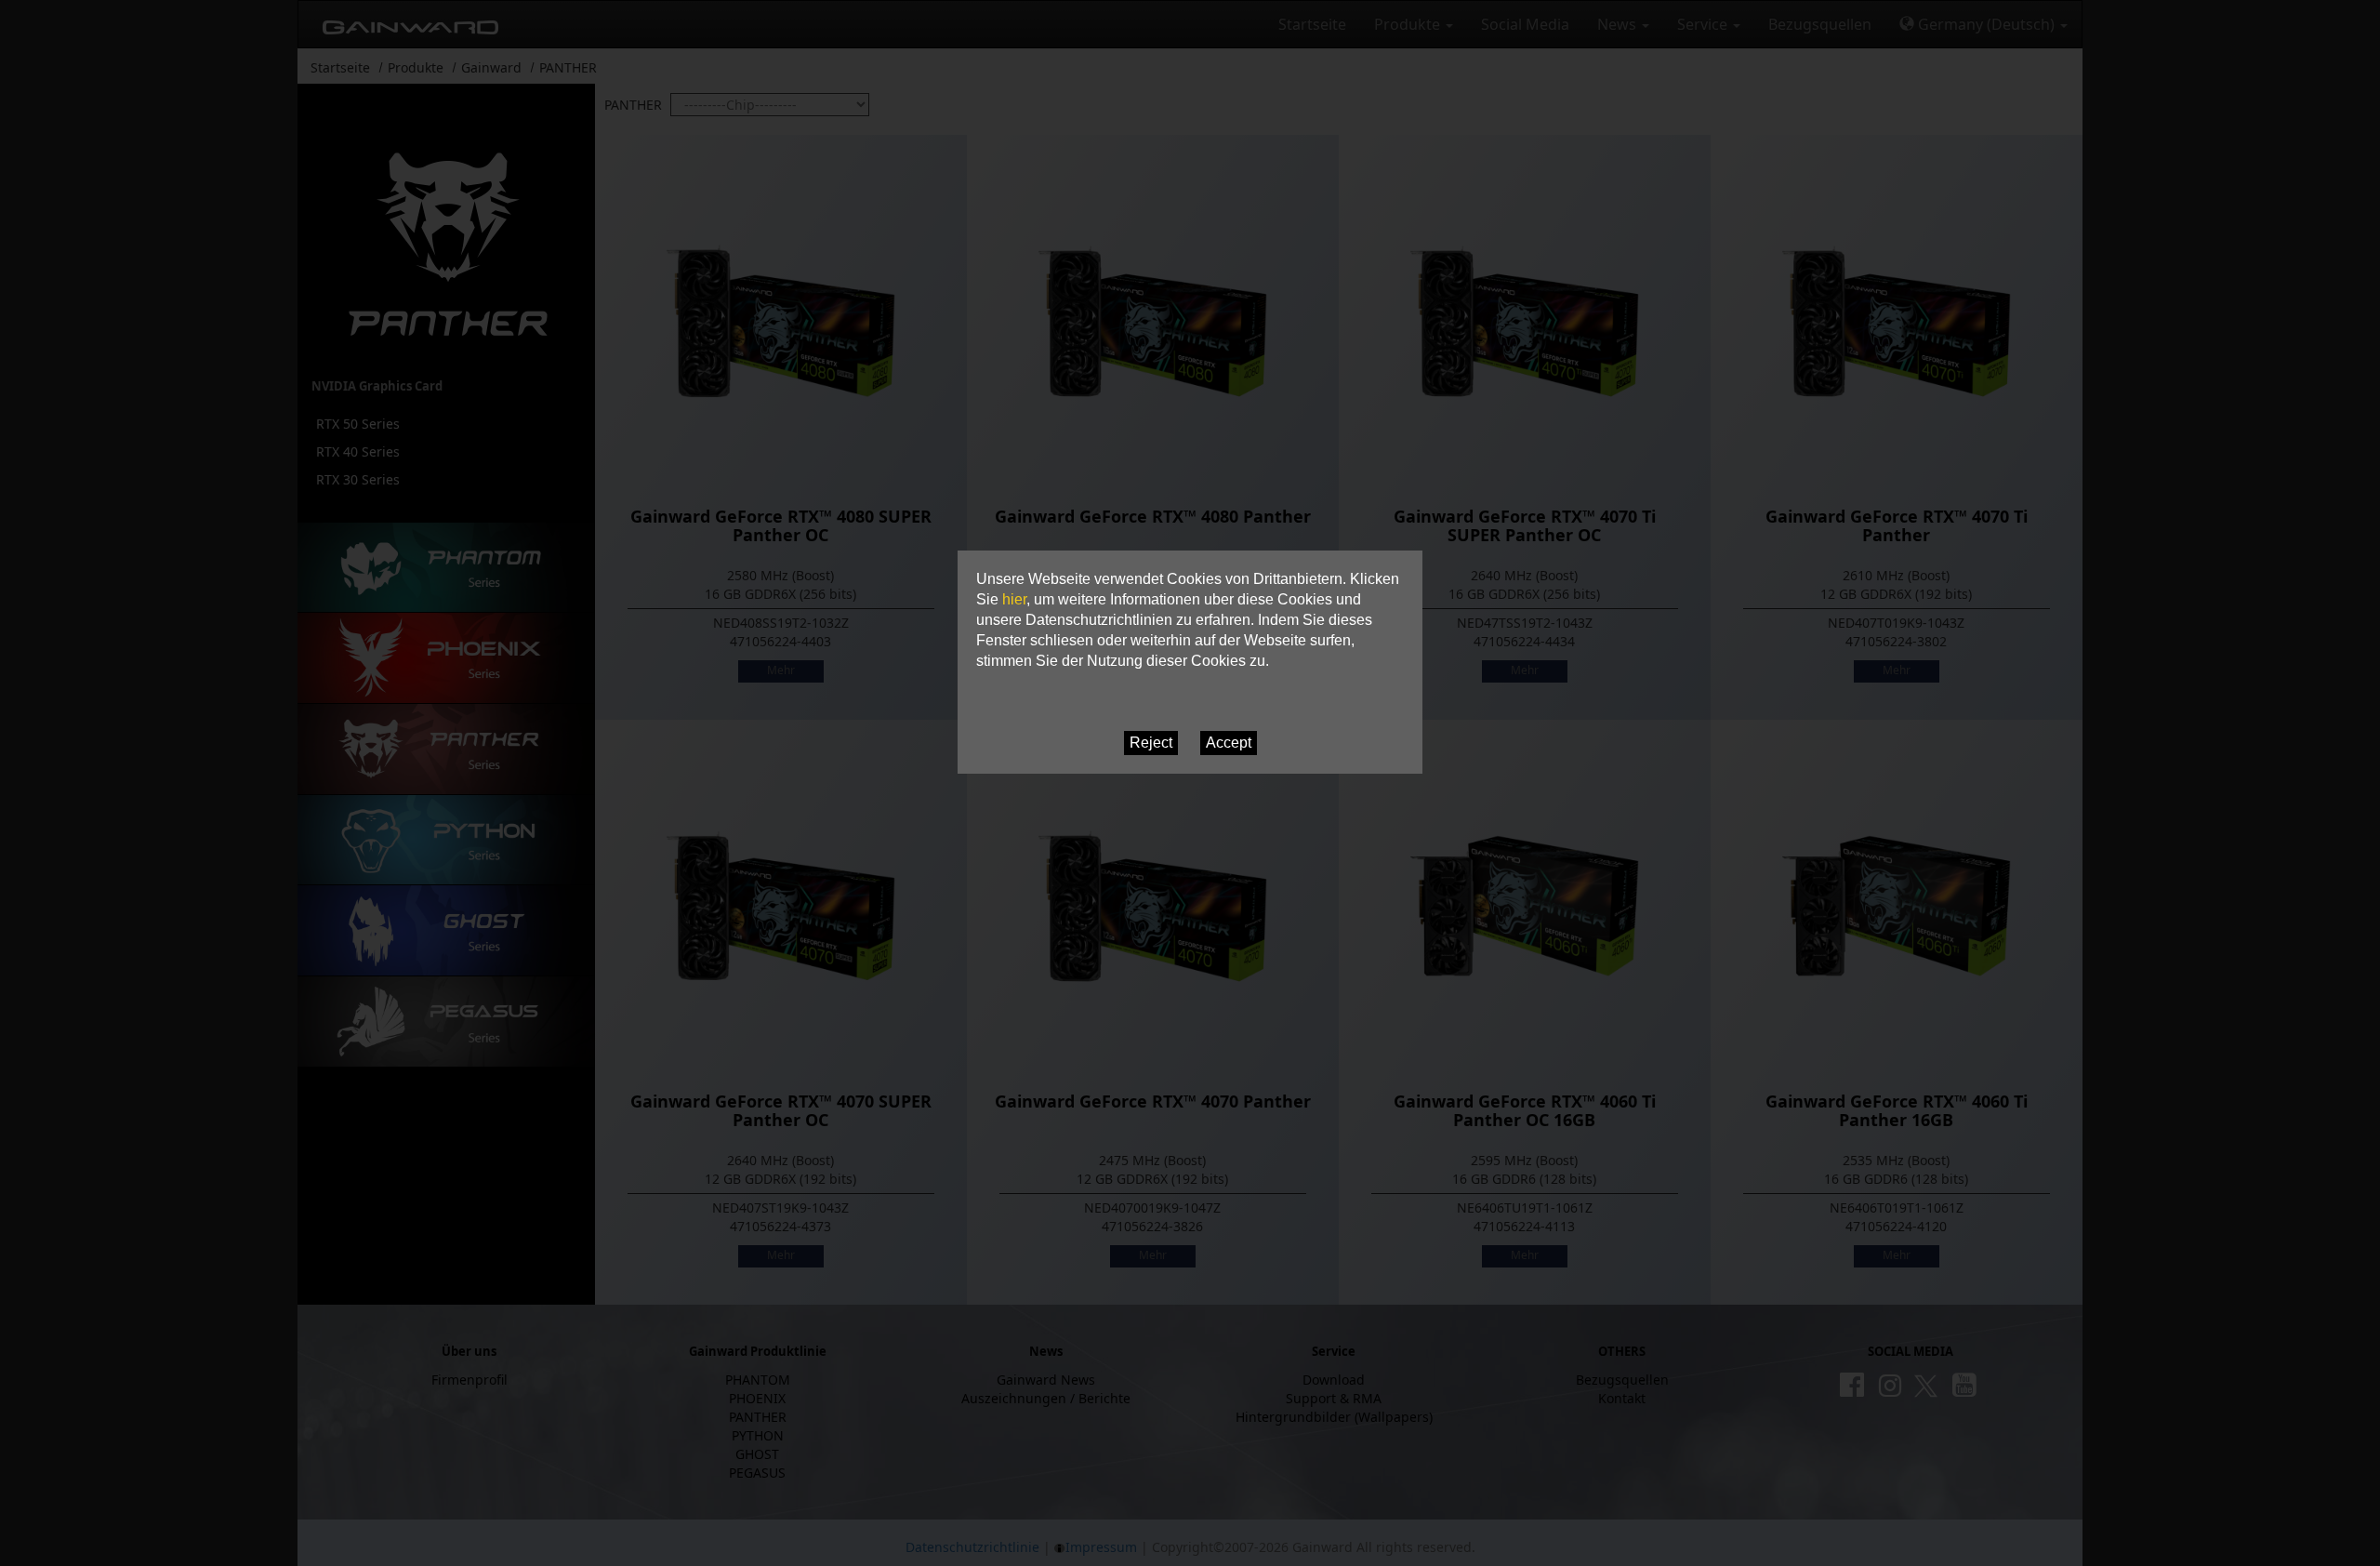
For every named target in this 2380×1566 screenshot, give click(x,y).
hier (1014, 599)
